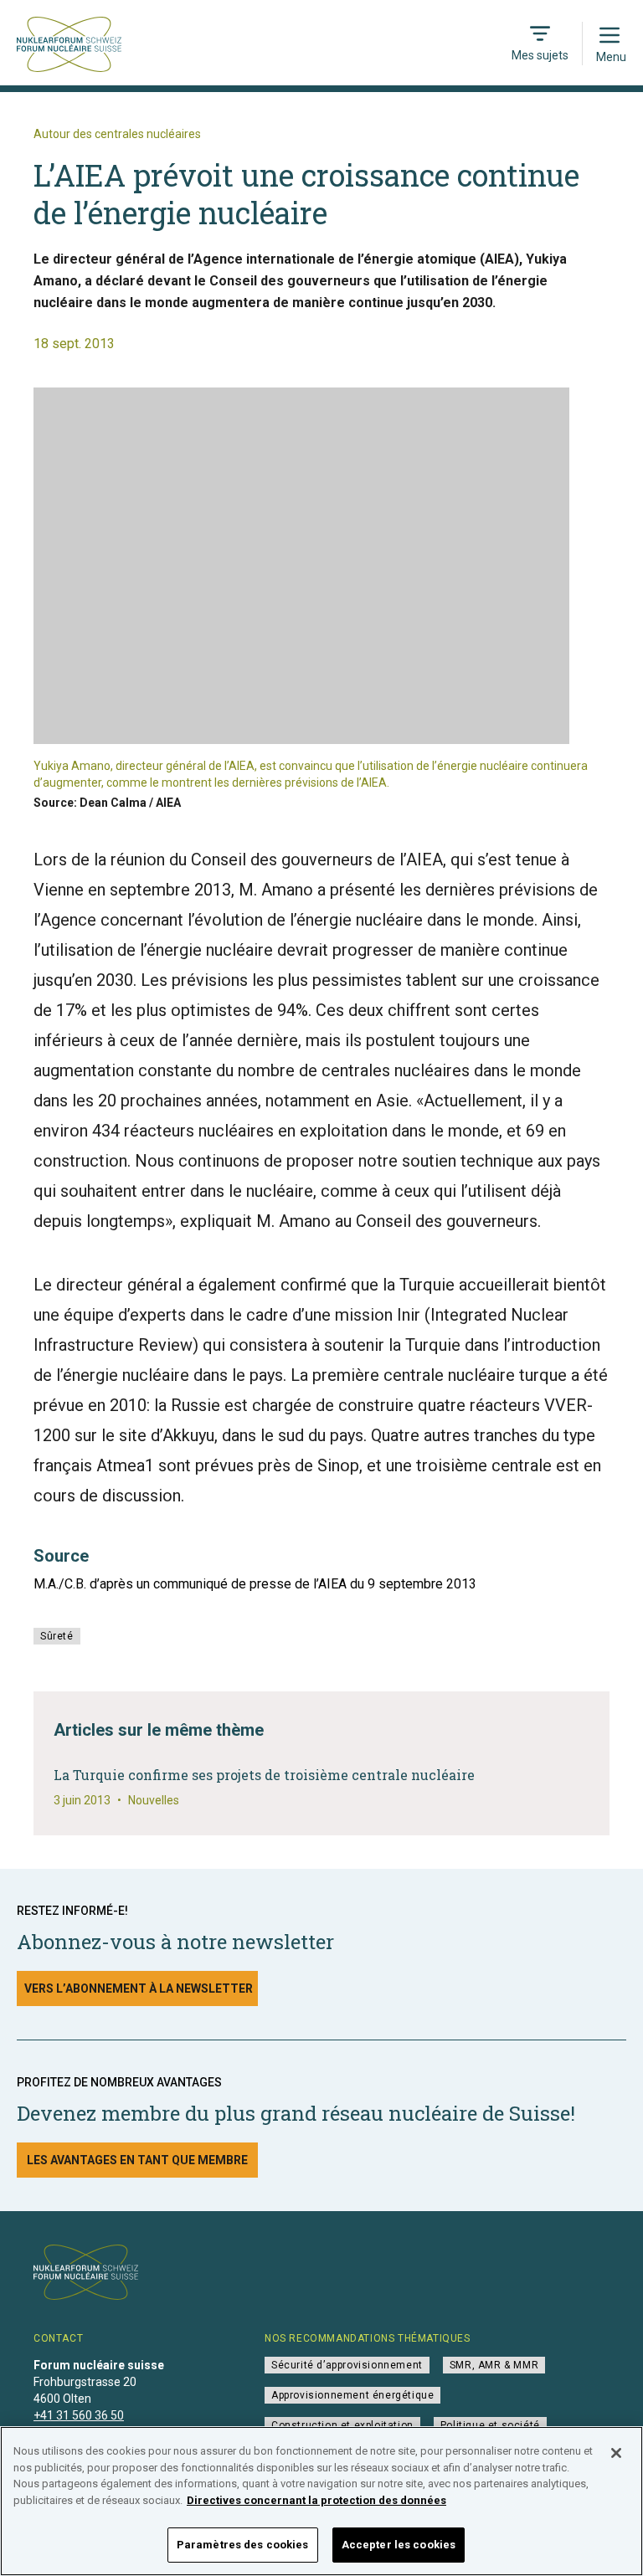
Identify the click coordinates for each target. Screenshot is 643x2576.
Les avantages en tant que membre (137, 2160)
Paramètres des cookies (243, 2545)
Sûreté (57, 1636)
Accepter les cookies (399, 2545)
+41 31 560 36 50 (79, 2415)
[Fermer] (616, 2453)
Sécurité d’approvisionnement (347, 2365)
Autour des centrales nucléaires (117, 134)
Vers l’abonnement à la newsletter (139, 1988)
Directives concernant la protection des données (316, 2500)
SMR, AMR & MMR (494, 2365)
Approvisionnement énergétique (352, 2395)
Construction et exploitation (342, 2425)
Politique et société (490, 2425)
